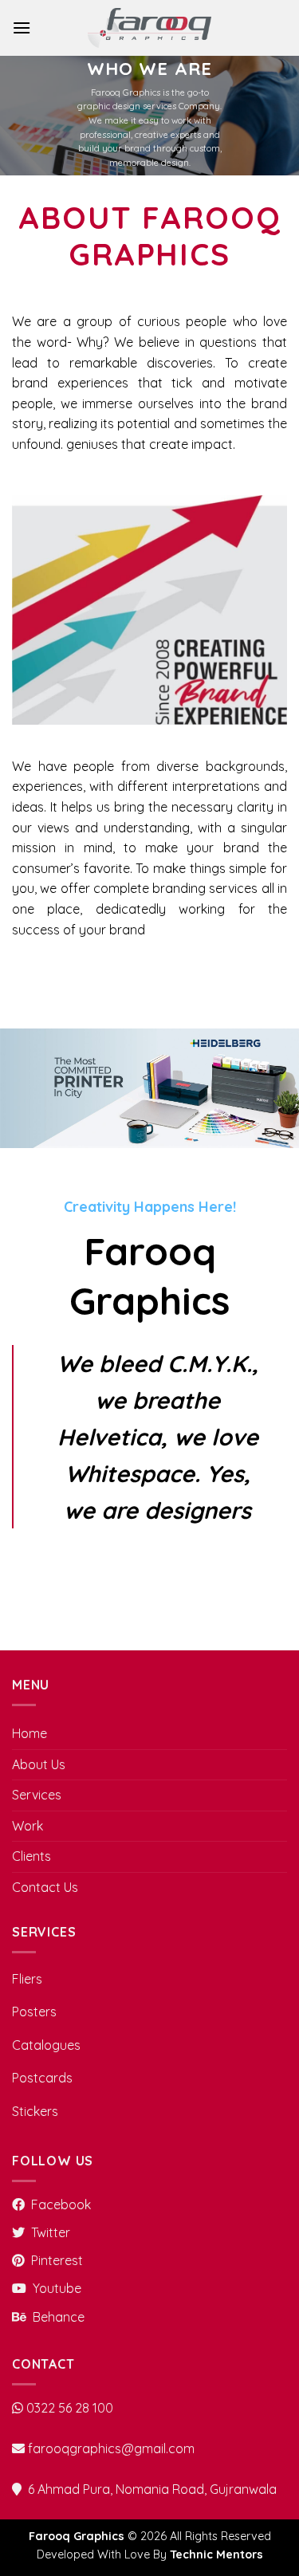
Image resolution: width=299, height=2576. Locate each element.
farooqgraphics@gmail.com (111, 2448)
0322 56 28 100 (70, 2408)
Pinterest (57, 2260)
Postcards (42, 2078)
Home (30, 1733)
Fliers (27, 1979)
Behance (59, 2317)
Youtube (57, 2288)
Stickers (35, 2111)
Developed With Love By (150, 2554)
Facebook (61, 2204)
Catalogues (46, 2045)
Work (28, 1826)
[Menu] (22, 28)
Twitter (51, 2232)
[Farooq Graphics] (150, 28)
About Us (39, 1764)
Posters (34, 2012)
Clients (31, 1856)
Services (37, 1795)
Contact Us (45, 1887)
